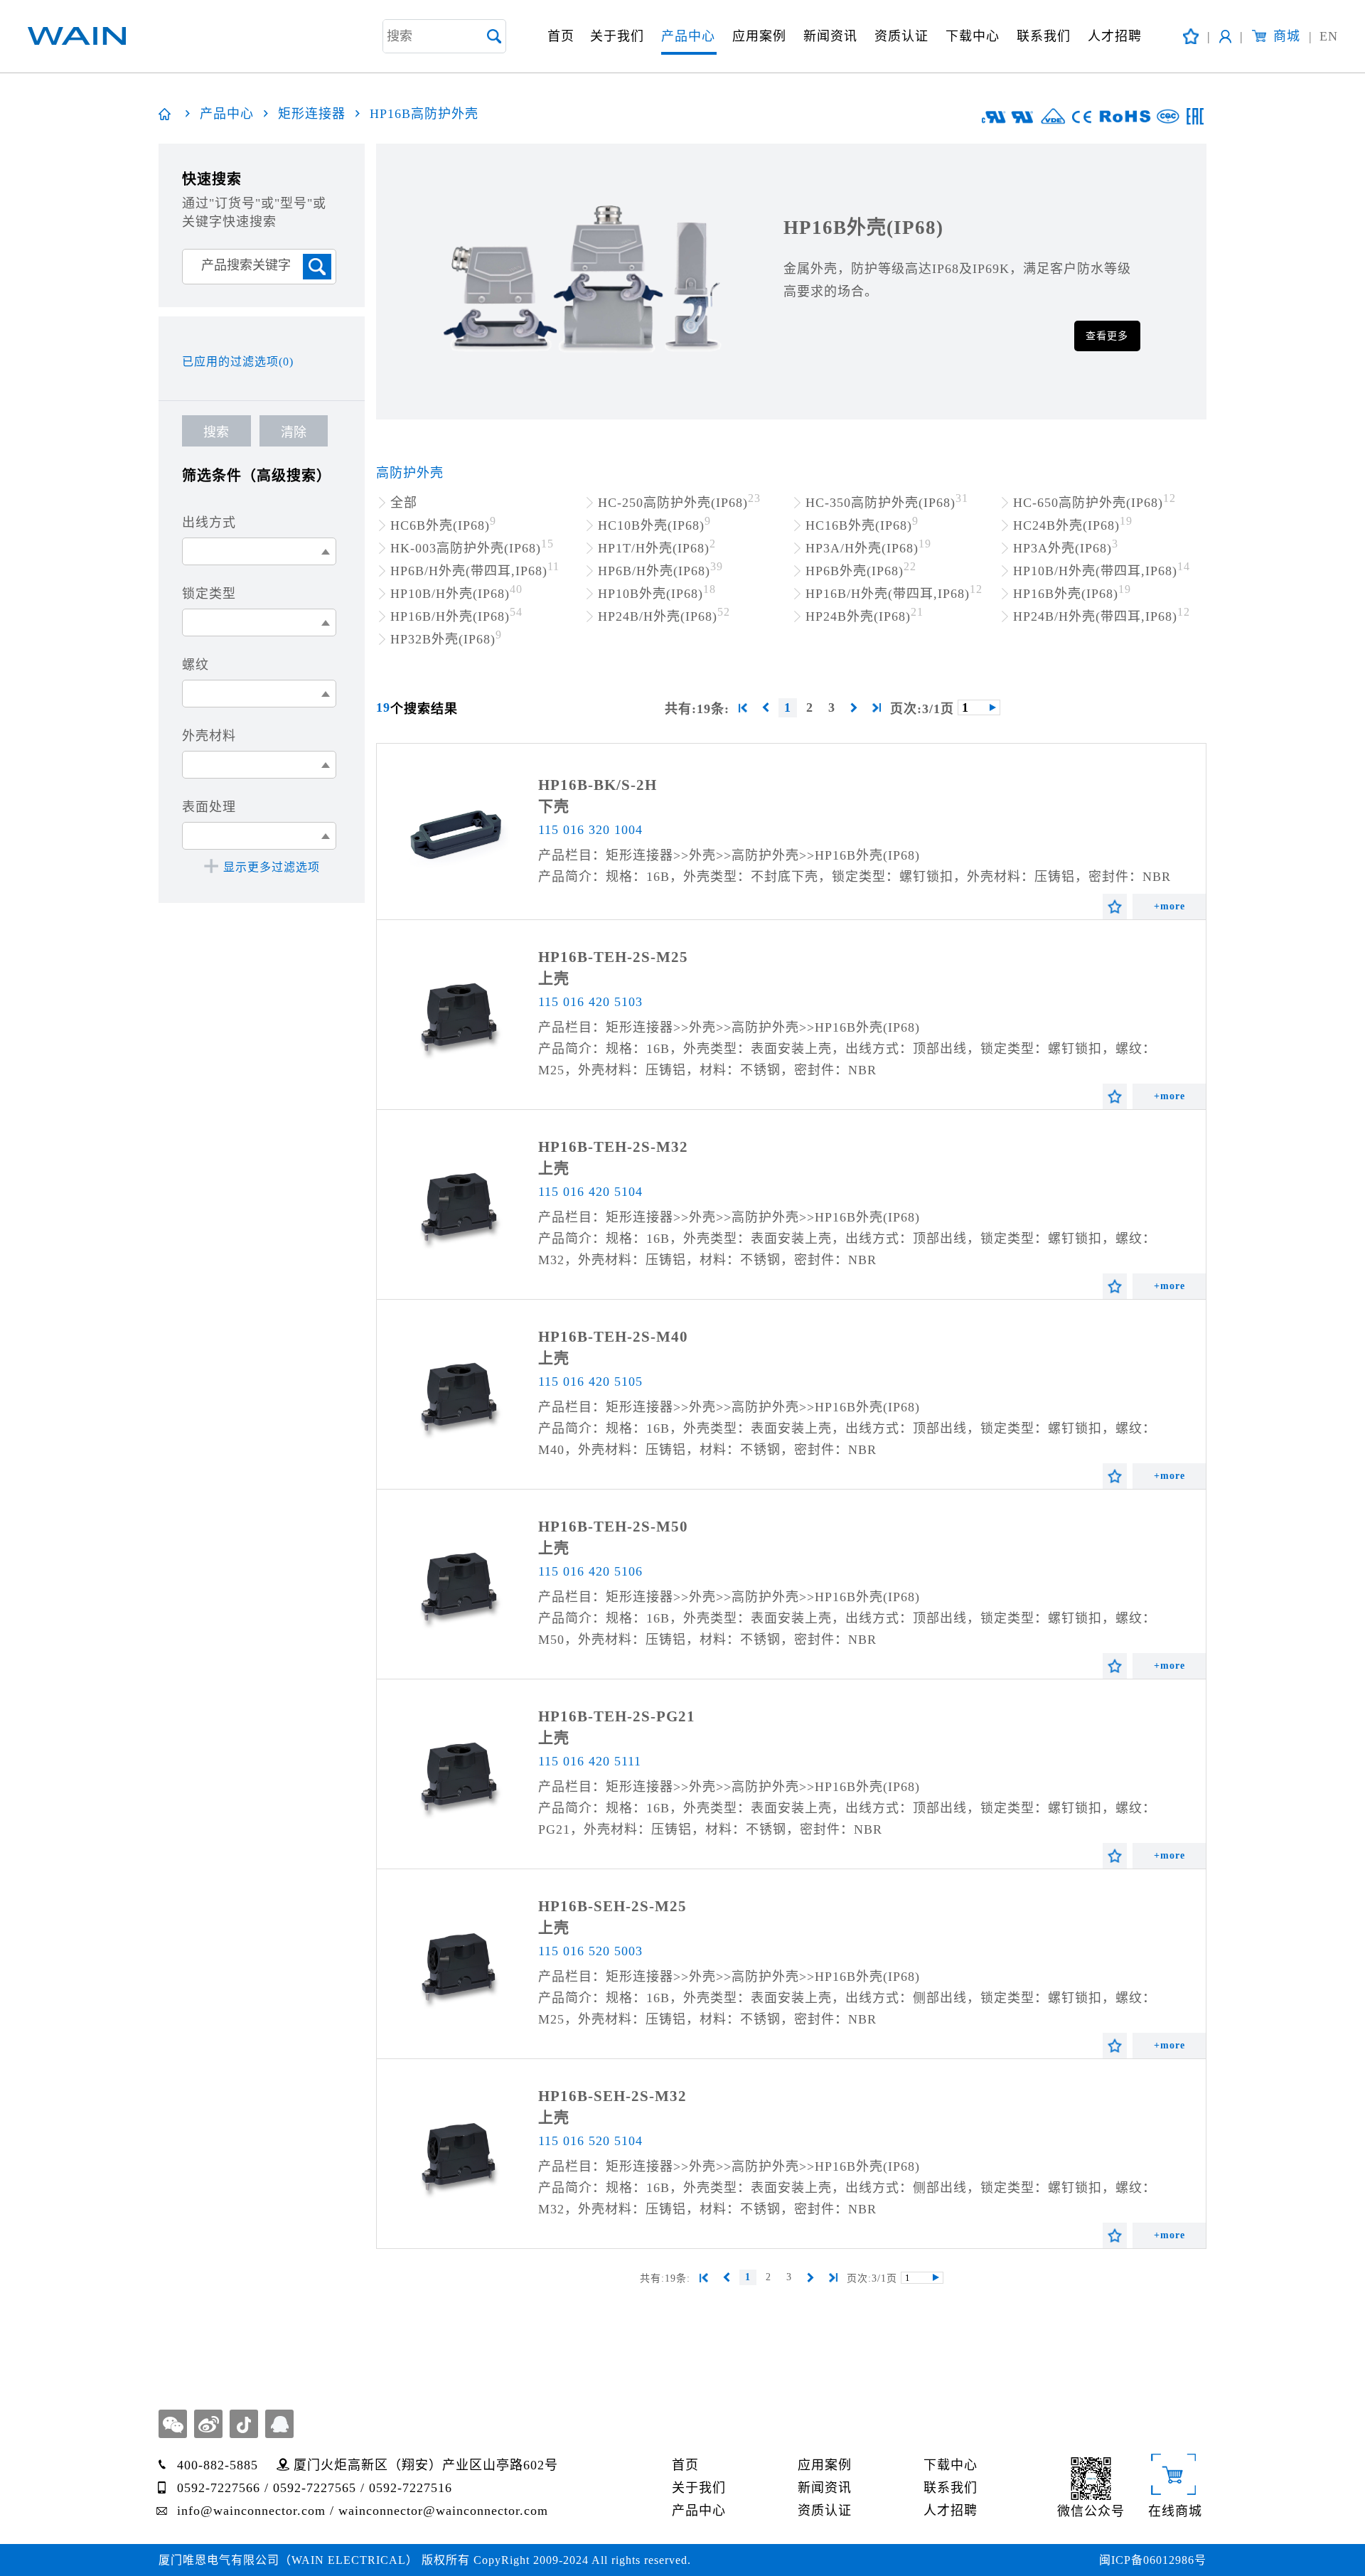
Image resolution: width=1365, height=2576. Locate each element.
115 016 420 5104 (590, 1192)
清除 (294, 432)
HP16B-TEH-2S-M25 (613, 957)
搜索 (216, 432)
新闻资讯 (830, 36)
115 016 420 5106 (590, 1571)
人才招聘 (1115, 36)
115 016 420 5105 (590, 1381)
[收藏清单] (1191, 36)
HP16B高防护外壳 (424, 114)
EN (1323, 36)
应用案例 (759, 36)
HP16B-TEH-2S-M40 (613, 1337)
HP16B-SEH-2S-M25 (612, 1906)
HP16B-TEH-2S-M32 (613, 1147)
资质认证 (901, 36)
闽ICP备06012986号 (1153, 2560)
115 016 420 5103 (590, 1002)
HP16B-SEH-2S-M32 (612, 2096)
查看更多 (1107, 336)
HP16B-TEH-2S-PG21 (617, 1716)
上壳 (554, 978)
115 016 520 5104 (590, 2141)
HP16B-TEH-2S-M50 (613, 1527)
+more (1169, 906)
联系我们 (1044, 36)
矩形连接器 (312, 114)
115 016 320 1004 (590, 830)
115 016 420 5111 (590, 1761)
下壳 (554, 806)
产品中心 (688, 36)
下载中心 (973, 36)
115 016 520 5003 (590, 1951)
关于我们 (617, 36)
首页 (561, 36)
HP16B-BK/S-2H (598, 785)
